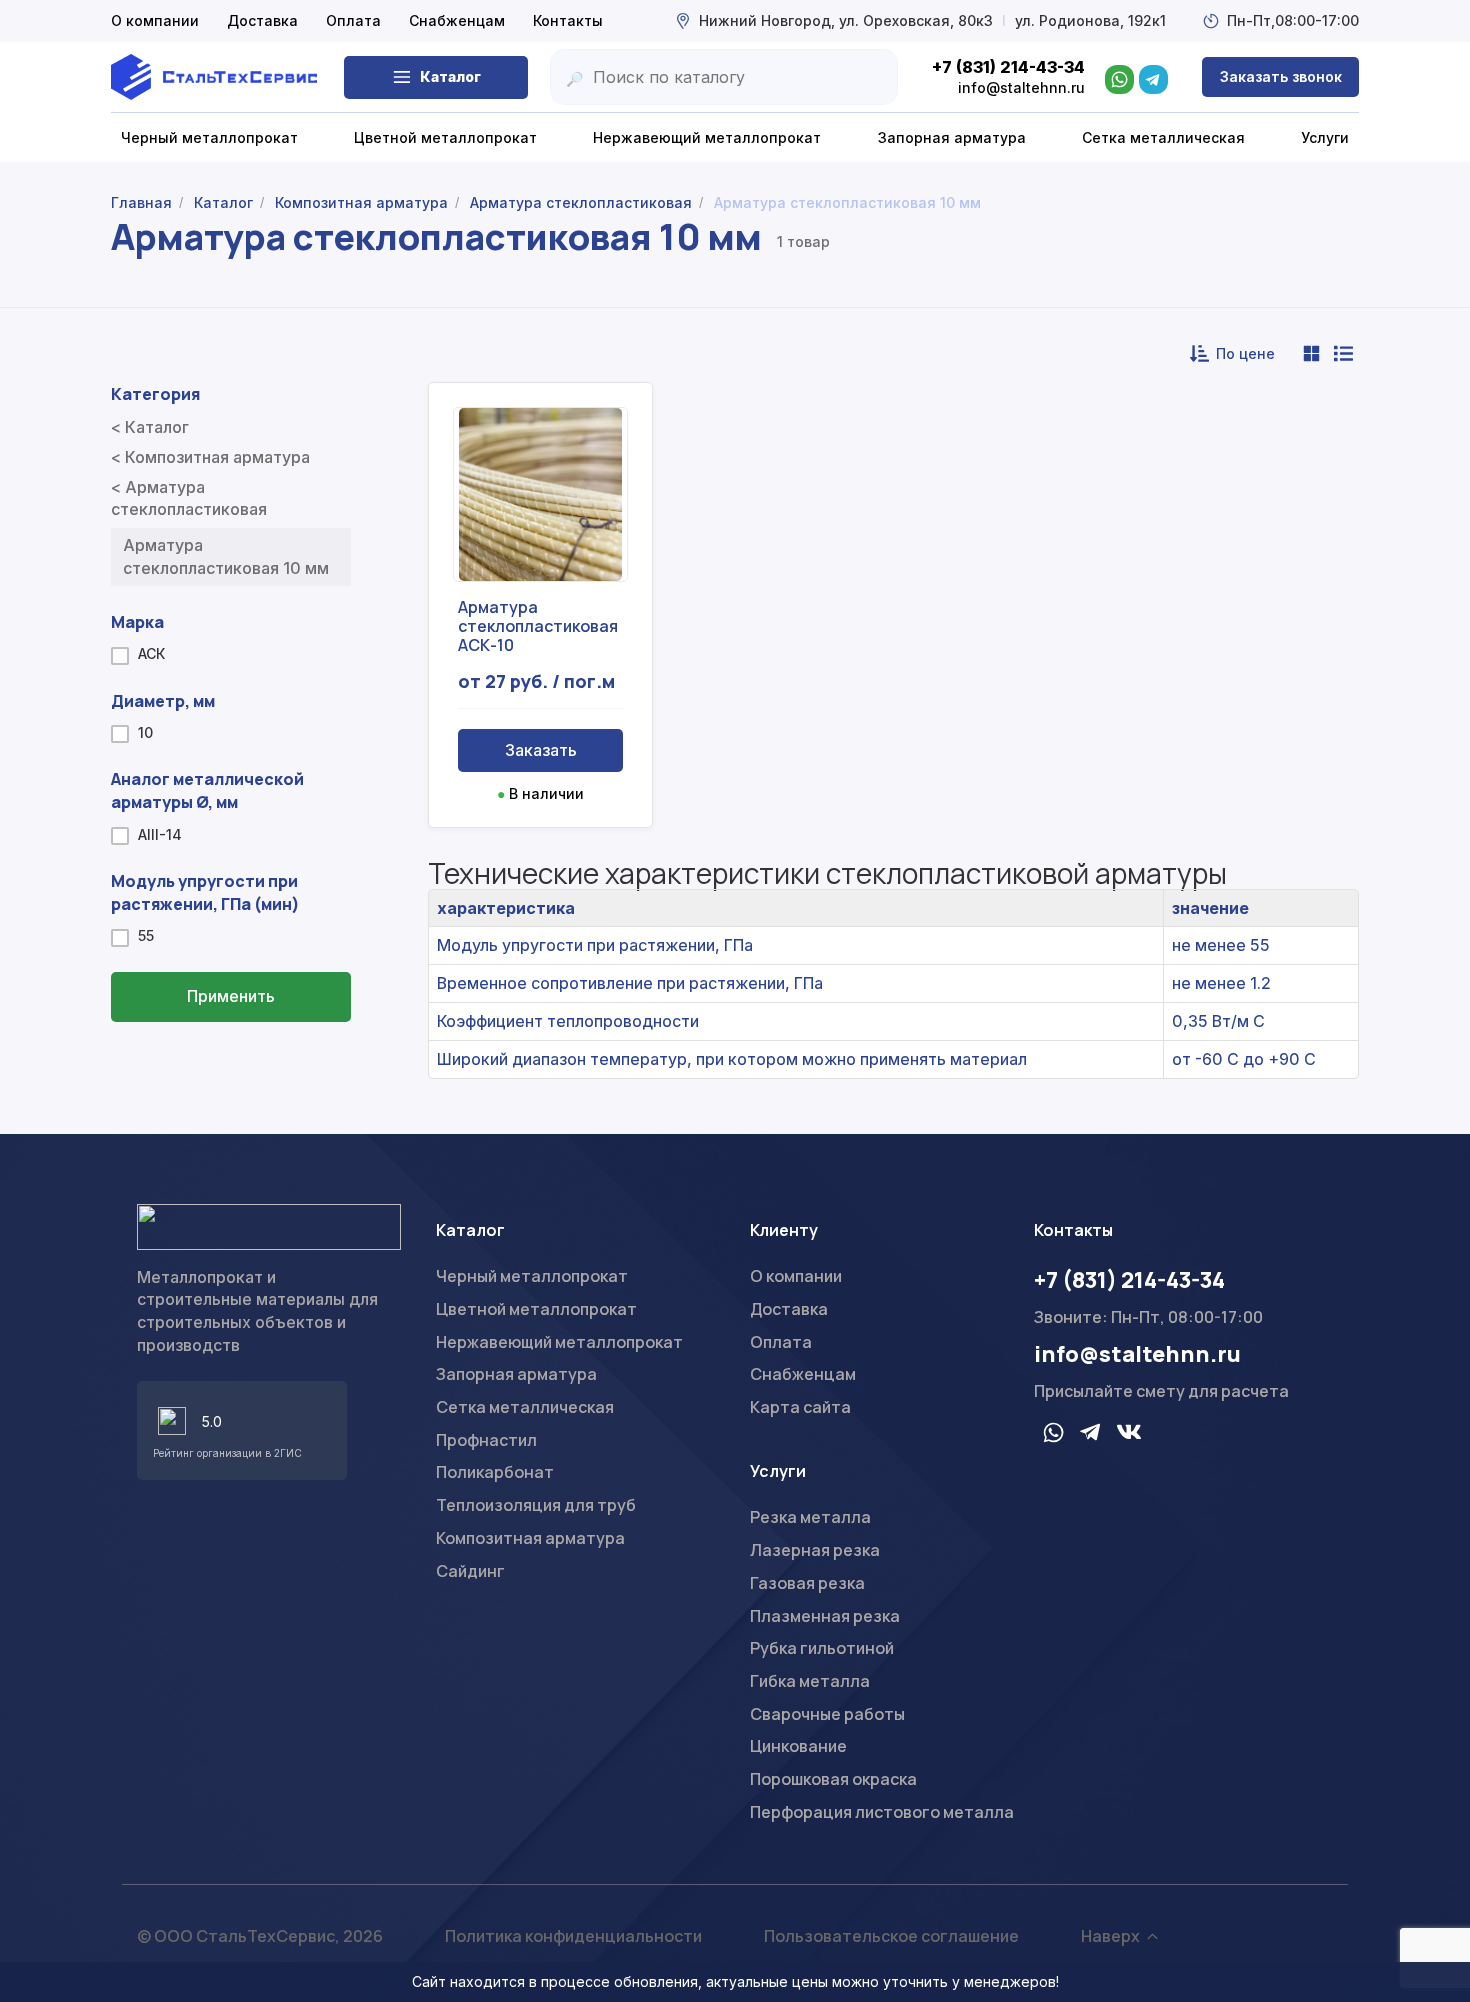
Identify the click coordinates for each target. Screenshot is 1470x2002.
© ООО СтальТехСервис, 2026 (260, 1936)
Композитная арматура (530, 1538)
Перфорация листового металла (882, 1812)
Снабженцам (457, 20)
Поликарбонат (495, 1472)
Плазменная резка (825, 1616)
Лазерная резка (815, 1550)
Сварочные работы (827, 1714)
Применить (231, 996)
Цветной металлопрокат (536, 1309)
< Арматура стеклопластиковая (189, 498)
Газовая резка (807, 1583)
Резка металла (810, 1517)
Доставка (262, 20)
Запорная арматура (516, 1374)
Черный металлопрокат (532, 1276)
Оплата (353, 20)
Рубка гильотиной (822, 1648)
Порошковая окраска (833, 1779)
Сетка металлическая (525, 1407)
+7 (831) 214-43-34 (1129, 1280)
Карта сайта (800, 1407)
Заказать (541, 750)
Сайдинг (470, 1571)
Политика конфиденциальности (573, 1936)
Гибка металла (810, 1681)
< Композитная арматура (210, 457)
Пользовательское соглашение (891, 1936)
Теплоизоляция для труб (536, 1505)
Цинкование (798, 1746)
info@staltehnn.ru (1137, 1354)
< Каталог (150, 427)
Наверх (1110, 1936)
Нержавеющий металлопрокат (559, 1342)
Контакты (568, 20)
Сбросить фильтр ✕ (231, 1056)
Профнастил (486, 1440)
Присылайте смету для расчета (1161, 1391)
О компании (155, 20)
